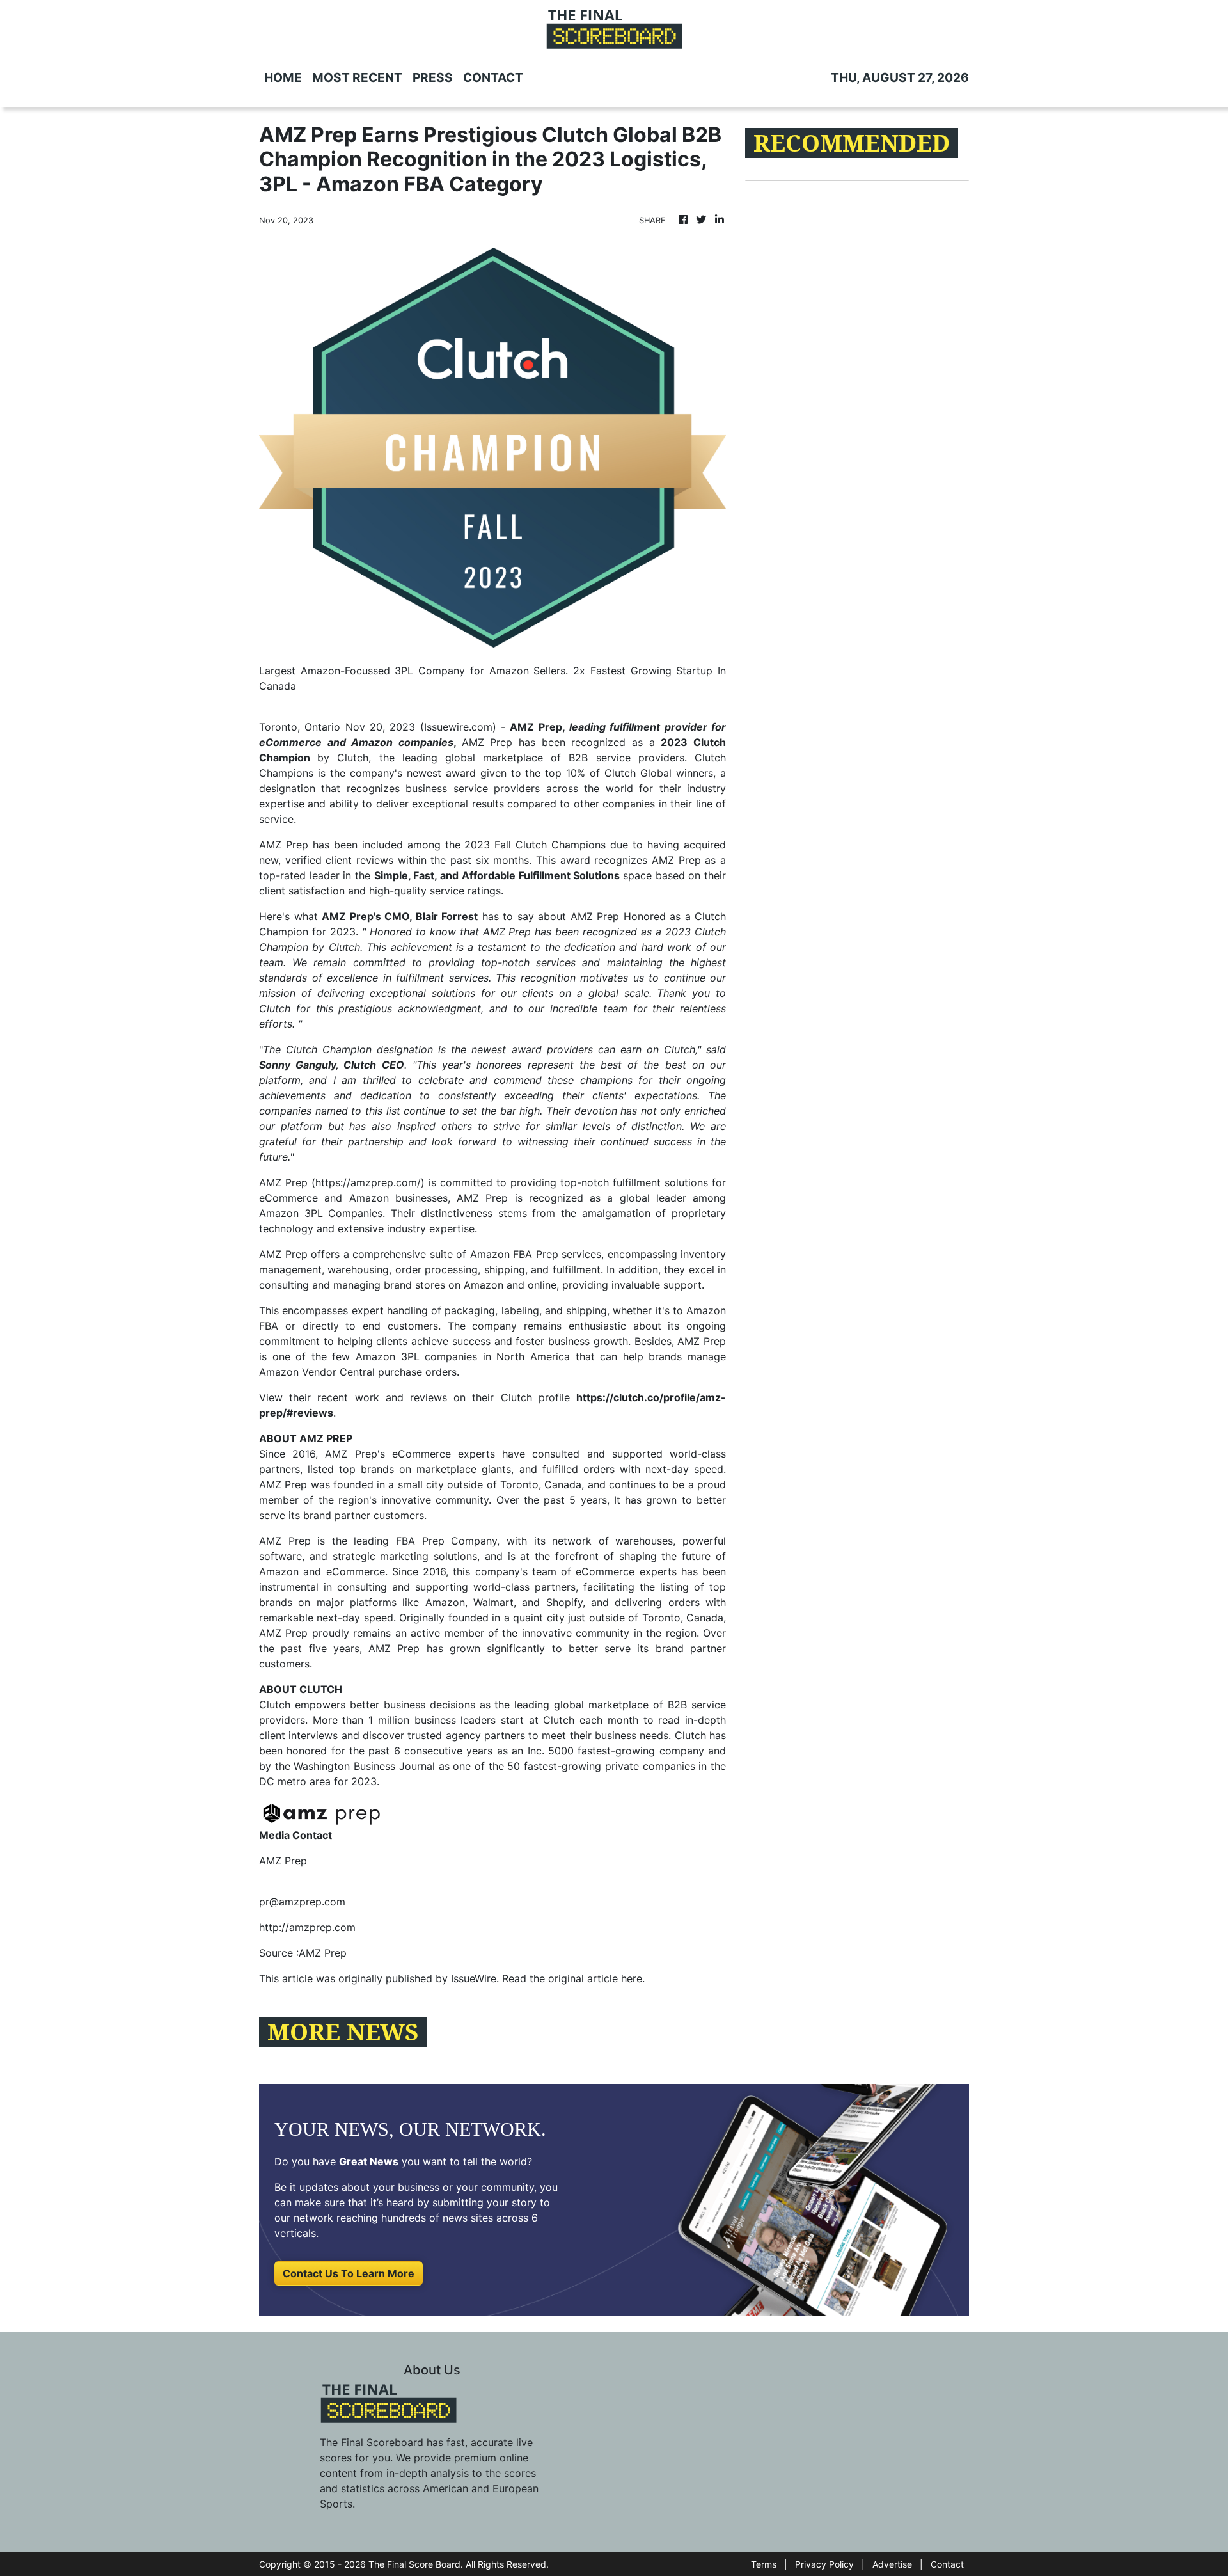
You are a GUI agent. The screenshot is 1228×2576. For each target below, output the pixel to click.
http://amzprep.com (307, 1927)
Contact (947, 2564)
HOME (283, 77)
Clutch (275, 1705)
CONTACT (493, 77)
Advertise (892, 2564)
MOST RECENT (357, 77)
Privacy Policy (824, 2564)
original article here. (596, 1978)
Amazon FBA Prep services (536, 1254)
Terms (764, 2564)
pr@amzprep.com (302, 1902)
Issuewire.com (458, 727)
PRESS (433, 77)
